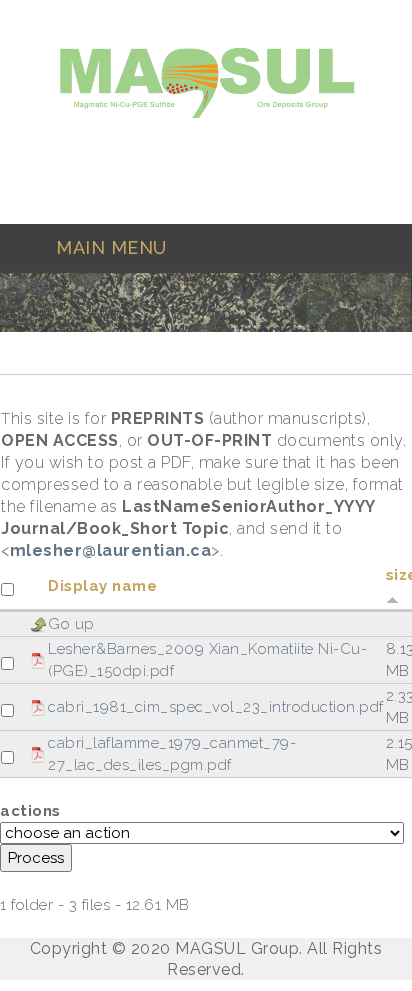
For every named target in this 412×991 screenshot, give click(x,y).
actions (30, 811)
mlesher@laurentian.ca (111, 550)
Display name (102, 586)
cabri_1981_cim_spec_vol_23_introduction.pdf (216, 707)
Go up (71, 624)
